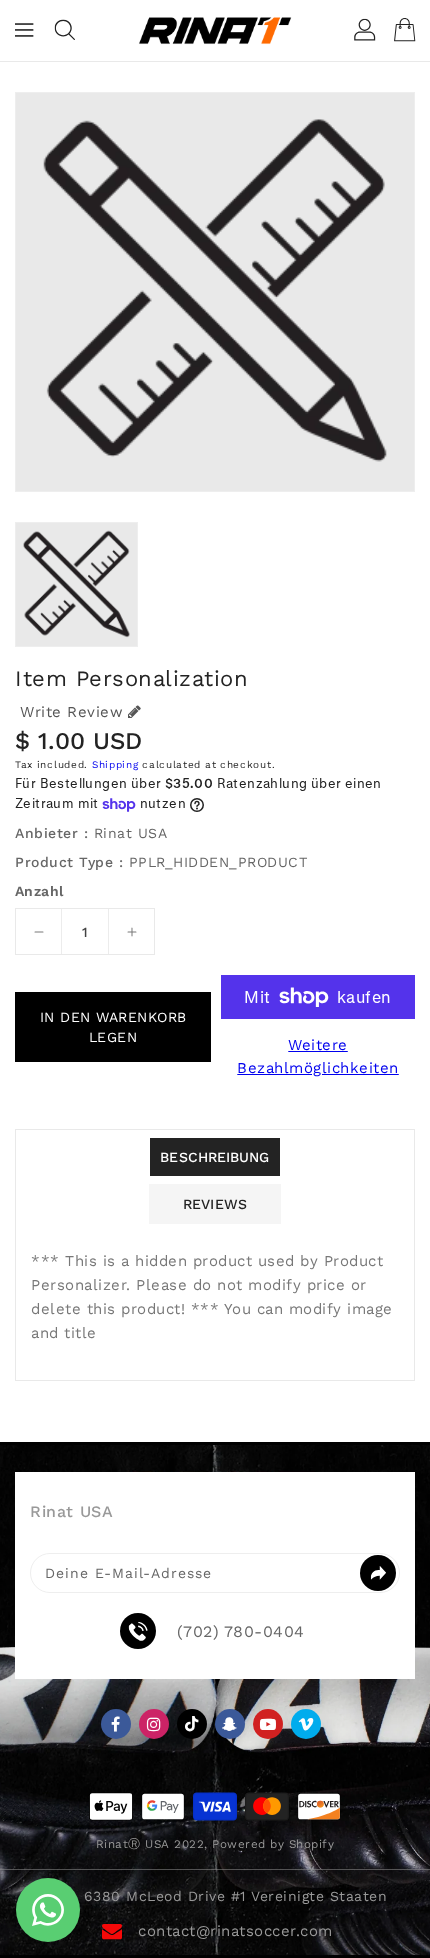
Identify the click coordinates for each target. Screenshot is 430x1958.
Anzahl (39, 891)
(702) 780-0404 (241, 1632)
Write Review (71, 712)
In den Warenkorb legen (113, 1027)
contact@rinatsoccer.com (235, 1931)
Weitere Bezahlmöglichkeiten (318, 1056)
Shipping (115, 764)
